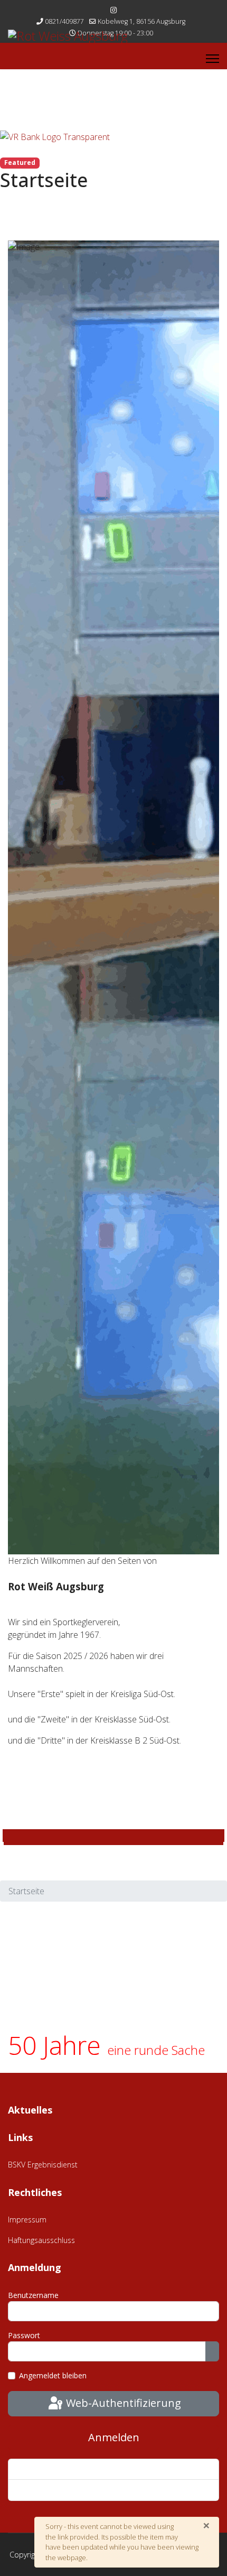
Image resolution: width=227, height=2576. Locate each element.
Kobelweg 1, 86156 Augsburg (141, 21)
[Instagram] (113, 10)
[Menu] (212, 59)
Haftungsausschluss (41, 2240)
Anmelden (114, 2437)
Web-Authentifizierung (122, 2403)
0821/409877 (64, 21)
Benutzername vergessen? (62, 2490)
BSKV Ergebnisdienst (43, 2165)
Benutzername (33, 2295)
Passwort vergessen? (52, 2469)
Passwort (24, 2335)
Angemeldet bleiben (53, 2375)
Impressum (27, 2220)
